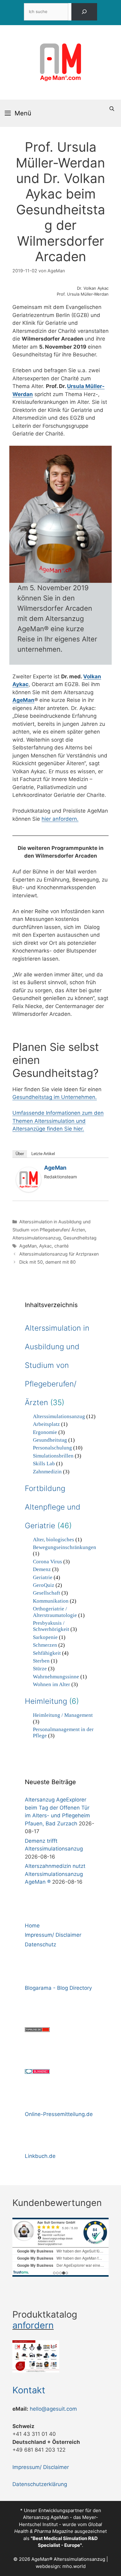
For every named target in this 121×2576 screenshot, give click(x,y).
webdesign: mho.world (61, 2566)
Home (32, 1926)
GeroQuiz (44, 1585)
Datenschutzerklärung (40, 2484)
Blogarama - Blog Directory (58, 1988)
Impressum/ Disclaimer (53, 1935)
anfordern (33, 2325)
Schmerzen (45, 1645)
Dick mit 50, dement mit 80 (47, 1262)
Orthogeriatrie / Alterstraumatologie (55, 1612)
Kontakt (29, 2390)
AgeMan (23, 700)
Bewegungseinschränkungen (65, 1547)
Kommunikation (51, 1601)
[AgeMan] (29, 1190)
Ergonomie (45, 1432)
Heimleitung (46, 1701)
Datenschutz (40, 1944)
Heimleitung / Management (63, 1715)
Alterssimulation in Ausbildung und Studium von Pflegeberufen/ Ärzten (57, 1365)
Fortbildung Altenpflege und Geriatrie (53, 1507)
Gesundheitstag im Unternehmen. (55, 1097)
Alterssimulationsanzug (37, 1238)
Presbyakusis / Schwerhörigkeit (51, 1626)
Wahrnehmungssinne (56, 1677)
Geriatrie (43, 1577)
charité (61, 1246)
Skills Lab (44, 1464)
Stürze (40, 1669)
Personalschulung (52, 1448)
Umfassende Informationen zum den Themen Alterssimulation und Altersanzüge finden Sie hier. (58, 1121)
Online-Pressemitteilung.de (59, 2114)
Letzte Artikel (43, 1154)
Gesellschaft (47, 1593)
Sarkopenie (45, 1637)
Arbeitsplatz (46, 1424)
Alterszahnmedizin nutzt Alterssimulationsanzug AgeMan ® (55, 1874)
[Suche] (84, 12)
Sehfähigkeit (47, 1653)
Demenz (42, 1569)
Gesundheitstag (80, 1238)
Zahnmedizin (47, 1472)
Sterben (41, 1661)
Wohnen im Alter (52, 1684)
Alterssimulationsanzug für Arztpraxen (59, 1254)
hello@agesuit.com (53, 2409)
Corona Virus (47, 1562)
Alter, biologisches (54, 1540)
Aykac (45, 1246)
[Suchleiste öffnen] (112, 109)
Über (20, 1154)
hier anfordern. (60, 819)
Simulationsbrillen (53, 1456)
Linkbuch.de (40, 2156)
